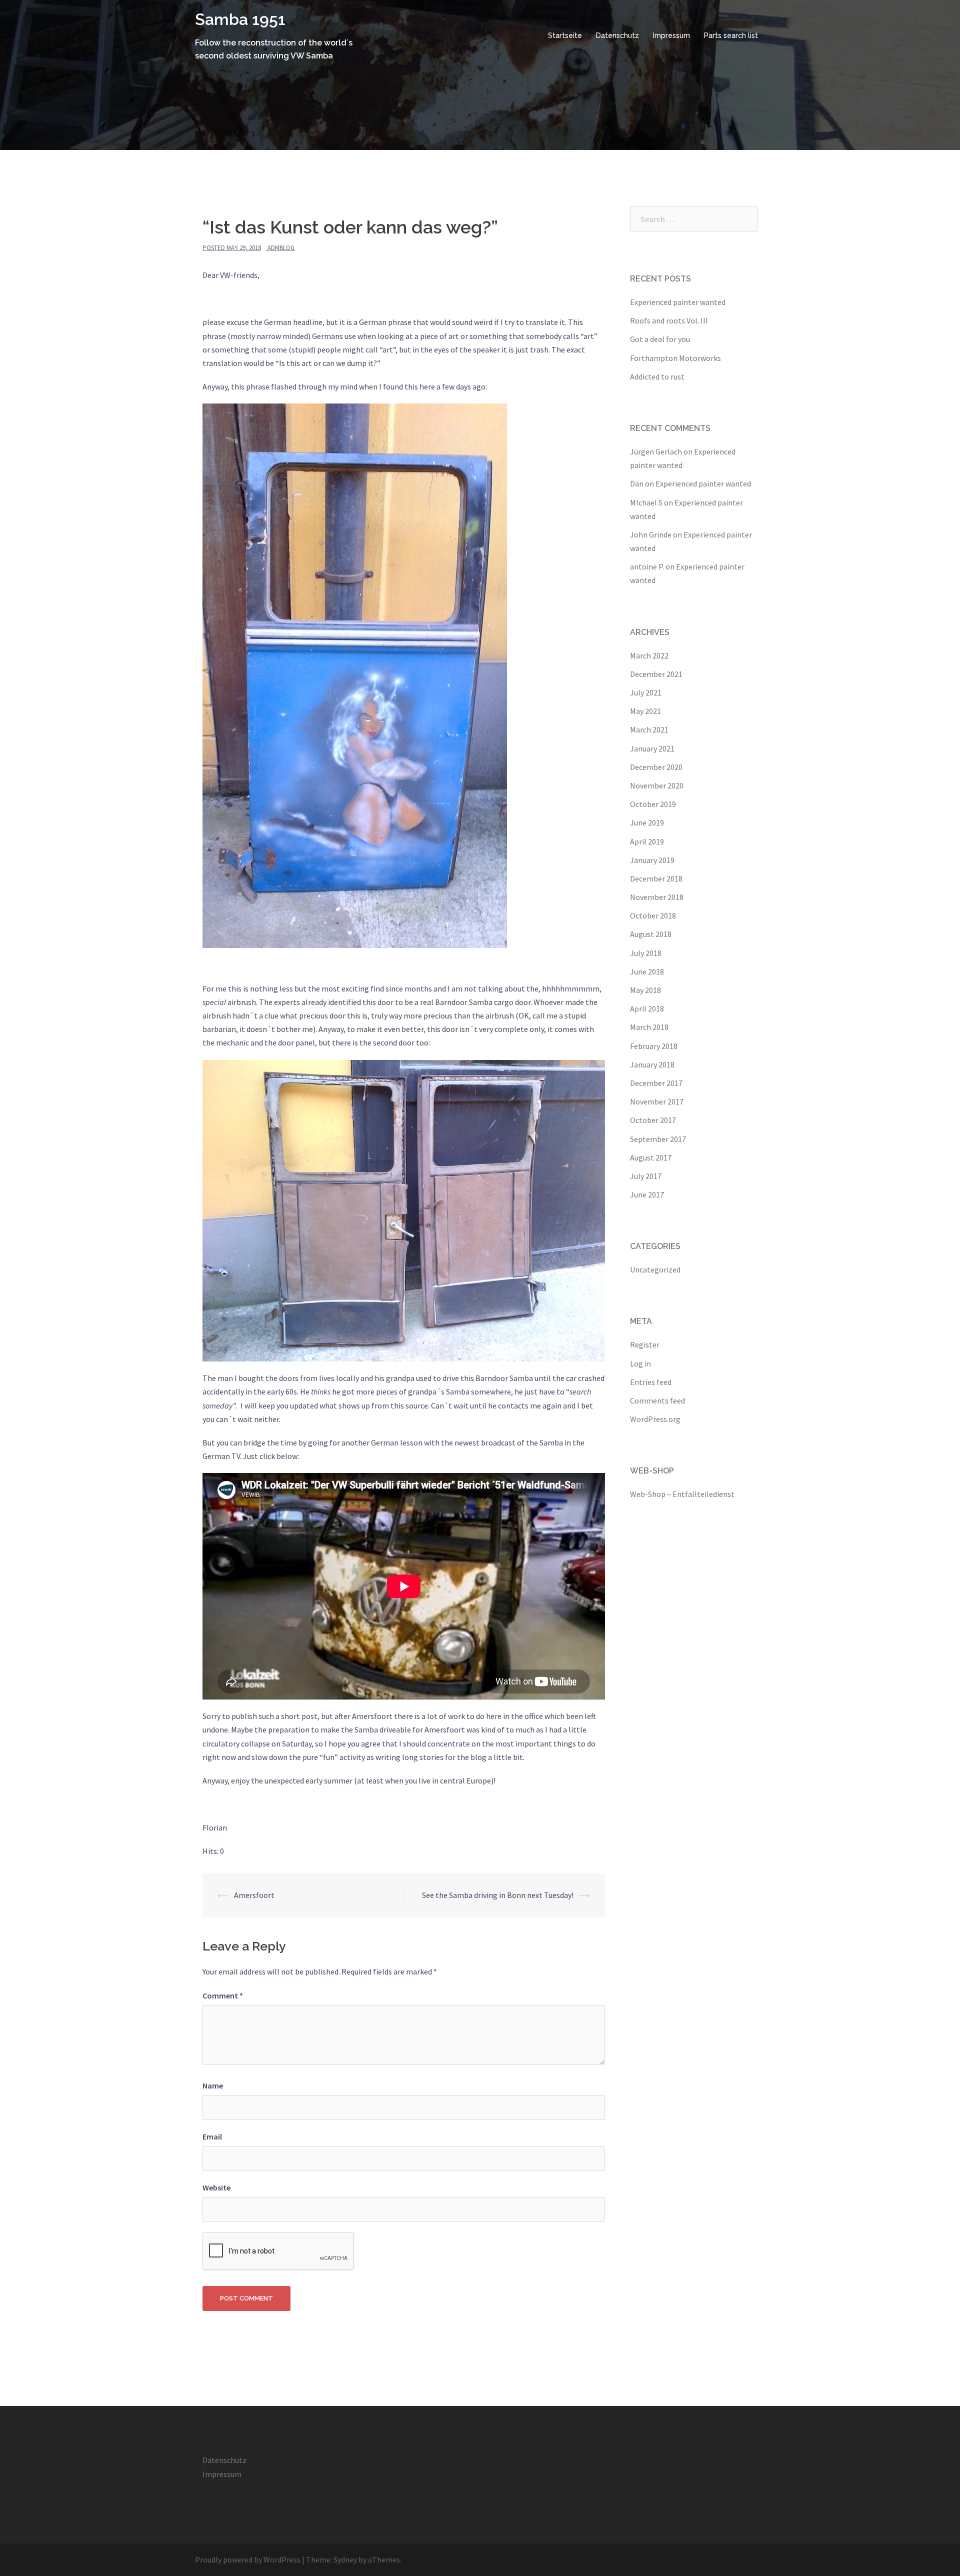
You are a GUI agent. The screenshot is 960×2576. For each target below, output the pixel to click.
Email (212, 2136)
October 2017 (653, 1120)
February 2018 (654, 1046)
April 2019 (647, 841)
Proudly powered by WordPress (248, 2559)
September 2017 (658, 1139)
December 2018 (656, 878)
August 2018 (651, 934)
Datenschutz (617, 35)
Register (645, 1344)
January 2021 (652, 748)
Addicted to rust (657, 376)
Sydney (345, 2559)
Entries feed (651, 1382)
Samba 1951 (240, 19)
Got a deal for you (660, 339)
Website (216, 2187)
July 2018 (646, 953)
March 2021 (649, 729)
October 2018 (653, 915)
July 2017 (646, 1176)
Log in (640, 1363)
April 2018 (647, 1008)
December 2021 (656, 674)
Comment (223, 1995)
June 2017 (647, 1194)
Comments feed (657, 1400)
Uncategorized (655, 1269)
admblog (281, 248)
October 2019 (653, 804)
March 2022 (649, 655)
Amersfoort (254, 1895)
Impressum (671, 35)
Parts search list (731, 35)
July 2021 (646, 692)
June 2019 (647, 822)
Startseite (565, 35)
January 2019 (652, 860)
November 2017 (657, 1101)
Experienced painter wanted (678, 302)
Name (213, 2085)
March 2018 (649, 1027)
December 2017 (656, 1083)
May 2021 (645, 711)
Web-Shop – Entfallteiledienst (682, 1494)
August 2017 (651, 1157)
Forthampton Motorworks (675, 358)
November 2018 (657, 897)
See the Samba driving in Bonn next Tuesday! (498, 1895)
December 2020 (656, 767)
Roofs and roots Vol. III (669, 320)
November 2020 (657, 785)
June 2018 (647, 971)
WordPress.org (655, 1419)
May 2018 (645, 990)
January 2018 (652, 1064)
